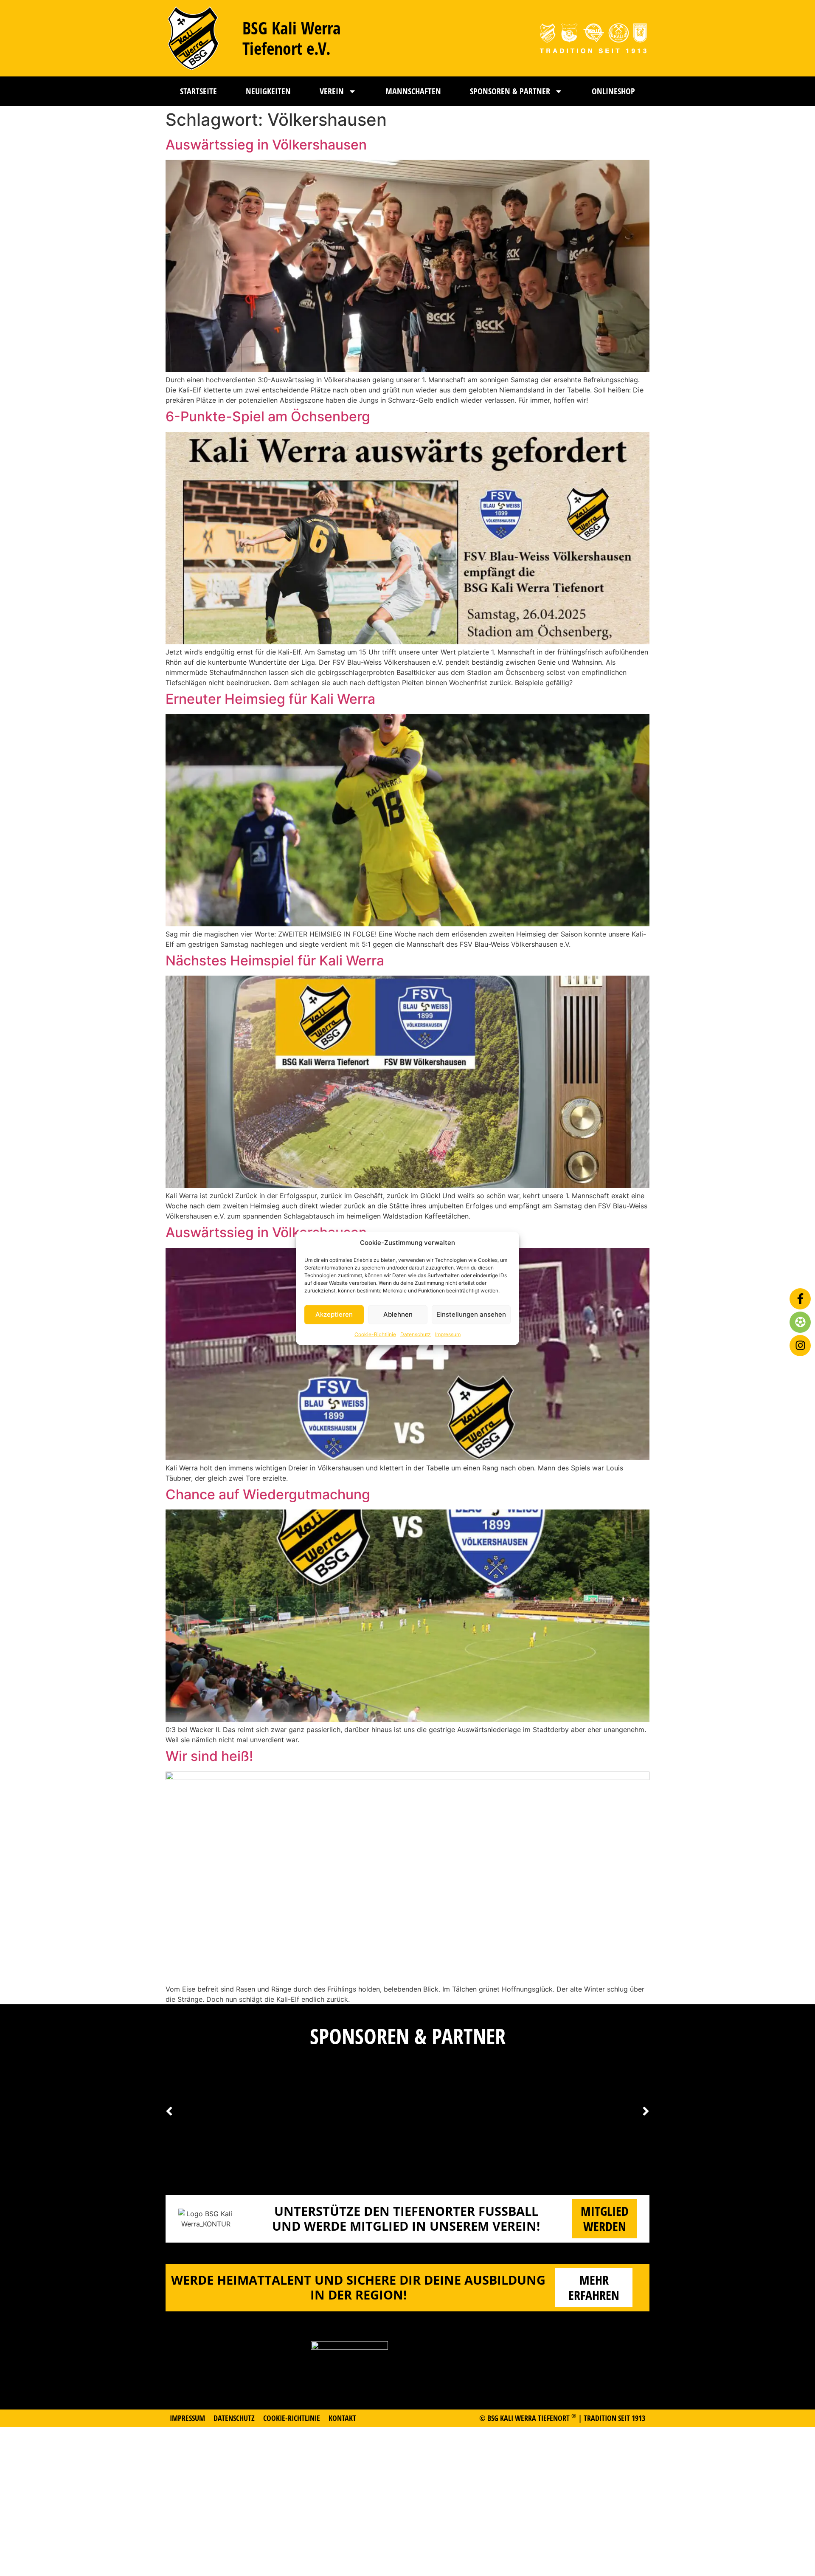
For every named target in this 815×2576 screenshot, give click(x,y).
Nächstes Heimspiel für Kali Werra (275, 961)
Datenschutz (416, 1334)
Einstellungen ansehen (471, 1314)
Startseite (198, 91)
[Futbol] (800, 1322)
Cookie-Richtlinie (375, 1334)
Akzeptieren (334, 1314)
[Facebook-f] (800, 1299)
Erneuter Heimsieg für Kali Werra (270, 699)
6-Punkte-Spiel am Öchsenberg (268, 416)
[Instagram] (800, 1346)
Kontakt (342, 2418)
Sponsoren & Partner (510, 91)
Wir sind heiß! (209, 1756)
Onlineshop (613, 91)
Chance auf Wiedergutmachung (268, 1494)
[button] (646, 2111)
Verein (332, 91)
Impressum (448, 1334)
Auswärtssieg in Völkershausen (266, 145)
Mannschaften (413, 91)
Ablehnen (398, 1314)
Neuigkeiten (268, 91)
